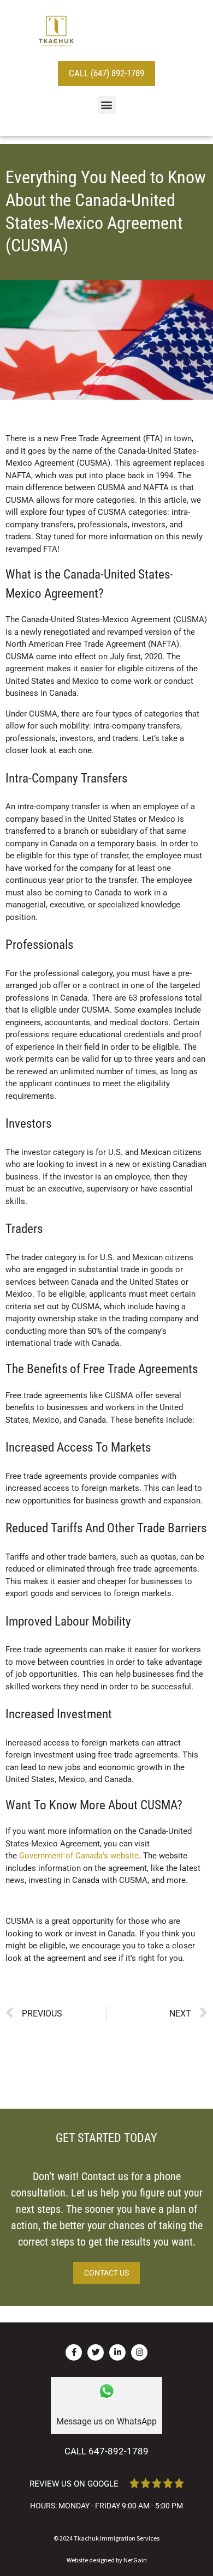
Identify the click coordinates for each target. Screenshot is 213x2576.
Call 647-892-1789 (106, 2451)
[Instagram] (139, 2352)
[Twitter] (96, 2352)
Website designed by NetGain (107, 2560)
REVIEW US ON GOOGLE (74, 2484)
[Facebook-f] (74, 2352)
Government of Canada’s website (79, 1856)
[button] (107, 105)
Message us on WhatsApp (106, 2421)
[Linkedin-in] (117, 2352)
